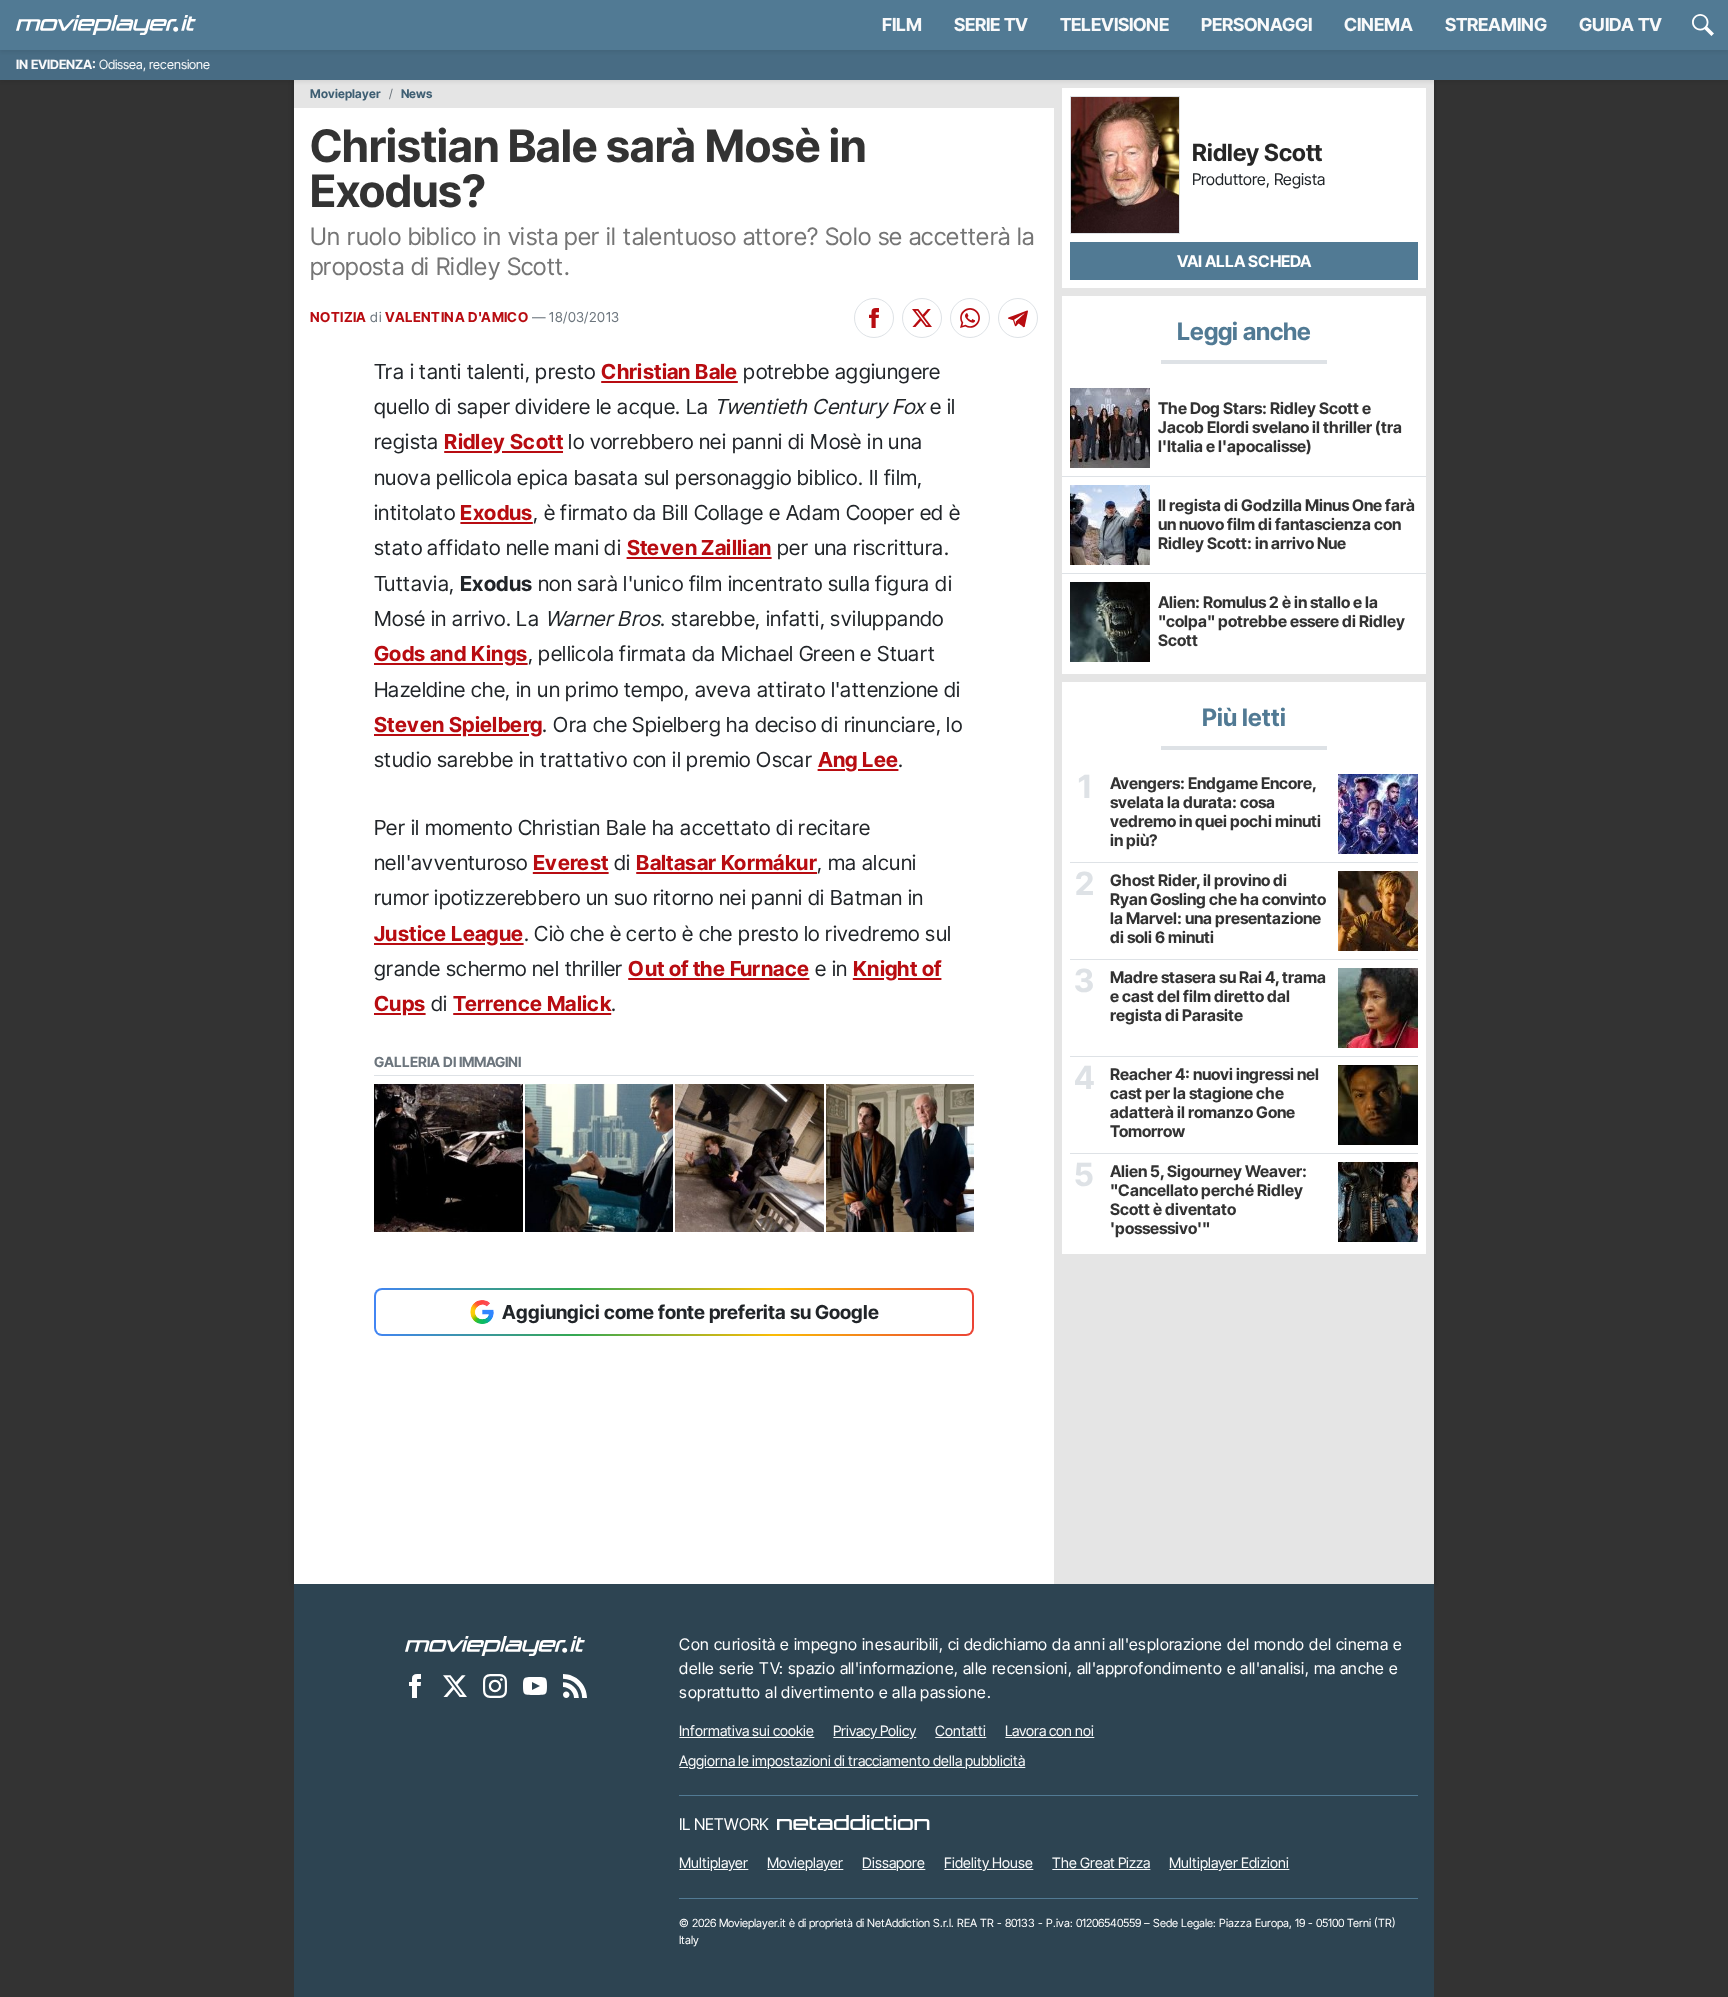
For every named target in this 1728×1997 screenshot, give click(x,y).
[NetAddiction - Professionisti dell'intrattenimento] (853, 1824)
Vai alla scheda (1244, 261)
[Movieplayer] (495, 1644)
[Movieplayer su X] (455, 1685)
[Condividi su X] (922, 318)
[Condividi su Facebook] (874, 318)
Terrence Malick (532, 1003)
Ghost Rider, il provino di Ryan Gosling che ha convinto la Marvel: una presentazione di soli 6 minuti (1218, 909)
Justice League (449, 933)
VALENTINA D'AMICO (456, 317)
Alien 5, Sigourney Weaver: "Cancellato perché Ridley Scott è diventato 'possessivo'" (1208, 1200)
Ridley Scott (503, 441)
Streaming (1496, 24)
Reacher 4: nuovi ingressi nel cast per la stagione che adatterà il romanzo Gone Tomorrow (1214, 1103)
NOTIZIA (338, 317)
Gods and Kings (451, 653)
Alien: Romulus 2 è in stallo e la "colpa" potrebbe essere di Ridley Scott (1281, 621)
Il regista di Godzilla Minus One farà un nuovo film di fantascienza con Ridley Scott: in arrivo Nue (1286, 524)
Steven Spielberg (458, 724)
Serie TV (991, 24)
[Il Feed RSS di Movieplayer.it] (575, 1685)
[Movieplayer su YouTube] (535, 1685)
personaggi (1256, 24)
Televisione (1114, 24)
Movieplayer (345, 94)
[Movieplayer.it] (106, 25)
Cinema (1378, 24)
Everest (571, 862)
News (416, 94)
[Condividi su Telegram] (1018, 318)
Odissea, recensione (154, 64)
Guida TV (1620, 24)
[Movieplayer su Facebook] (415, 1685)
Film (902, 24)
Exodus (496, 512)
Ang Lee (858, 759)
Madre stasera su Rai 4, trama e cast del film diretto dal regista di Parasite (1218, 996)
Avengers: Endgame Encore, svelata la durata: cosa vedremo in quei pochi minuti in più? (1215, 812)
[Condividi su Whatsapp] (970, 318)
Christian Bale (669, 371)
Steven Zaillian (699, 547)
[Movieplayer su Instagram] (495, 1685)
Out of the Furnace (718, 968)
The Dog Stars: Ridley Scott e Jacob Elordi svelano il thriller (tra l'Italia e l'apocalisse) (1280, 427)
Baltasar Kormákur (726, 862)
